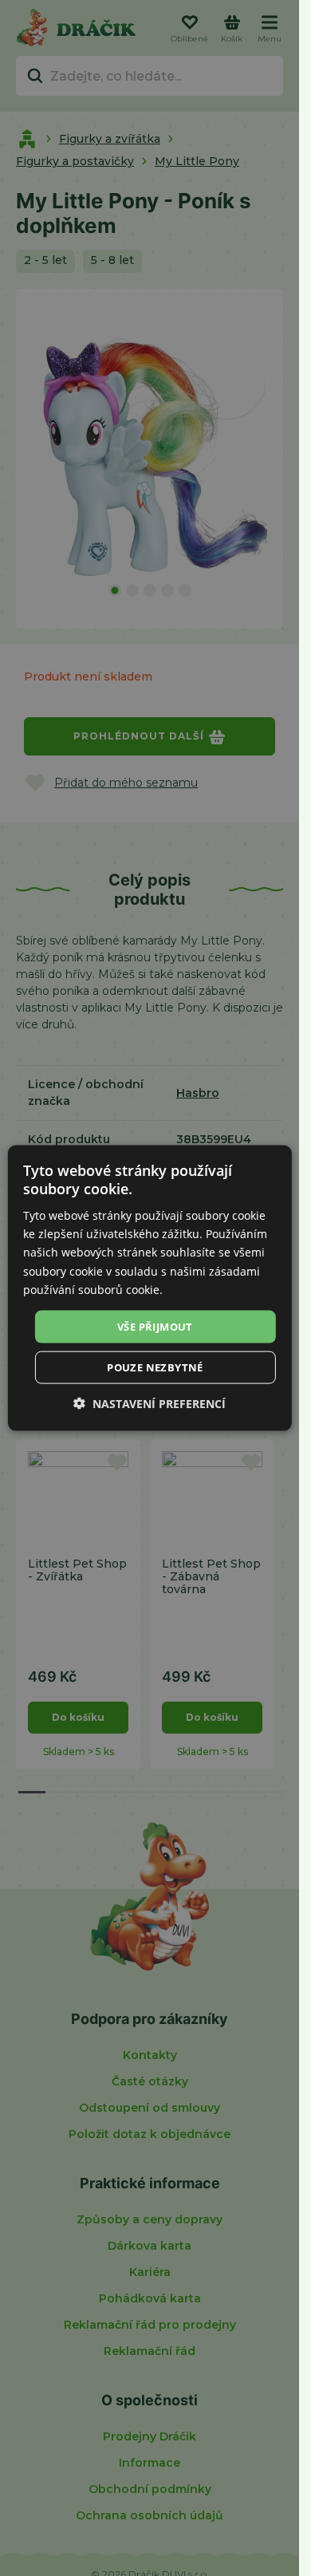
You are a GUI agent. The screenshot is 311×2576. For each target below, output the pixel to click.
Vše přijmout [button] (155, 1326)
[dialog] (149, 1288)
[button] (150, 1404)
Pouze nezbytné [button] (155, 1367)
